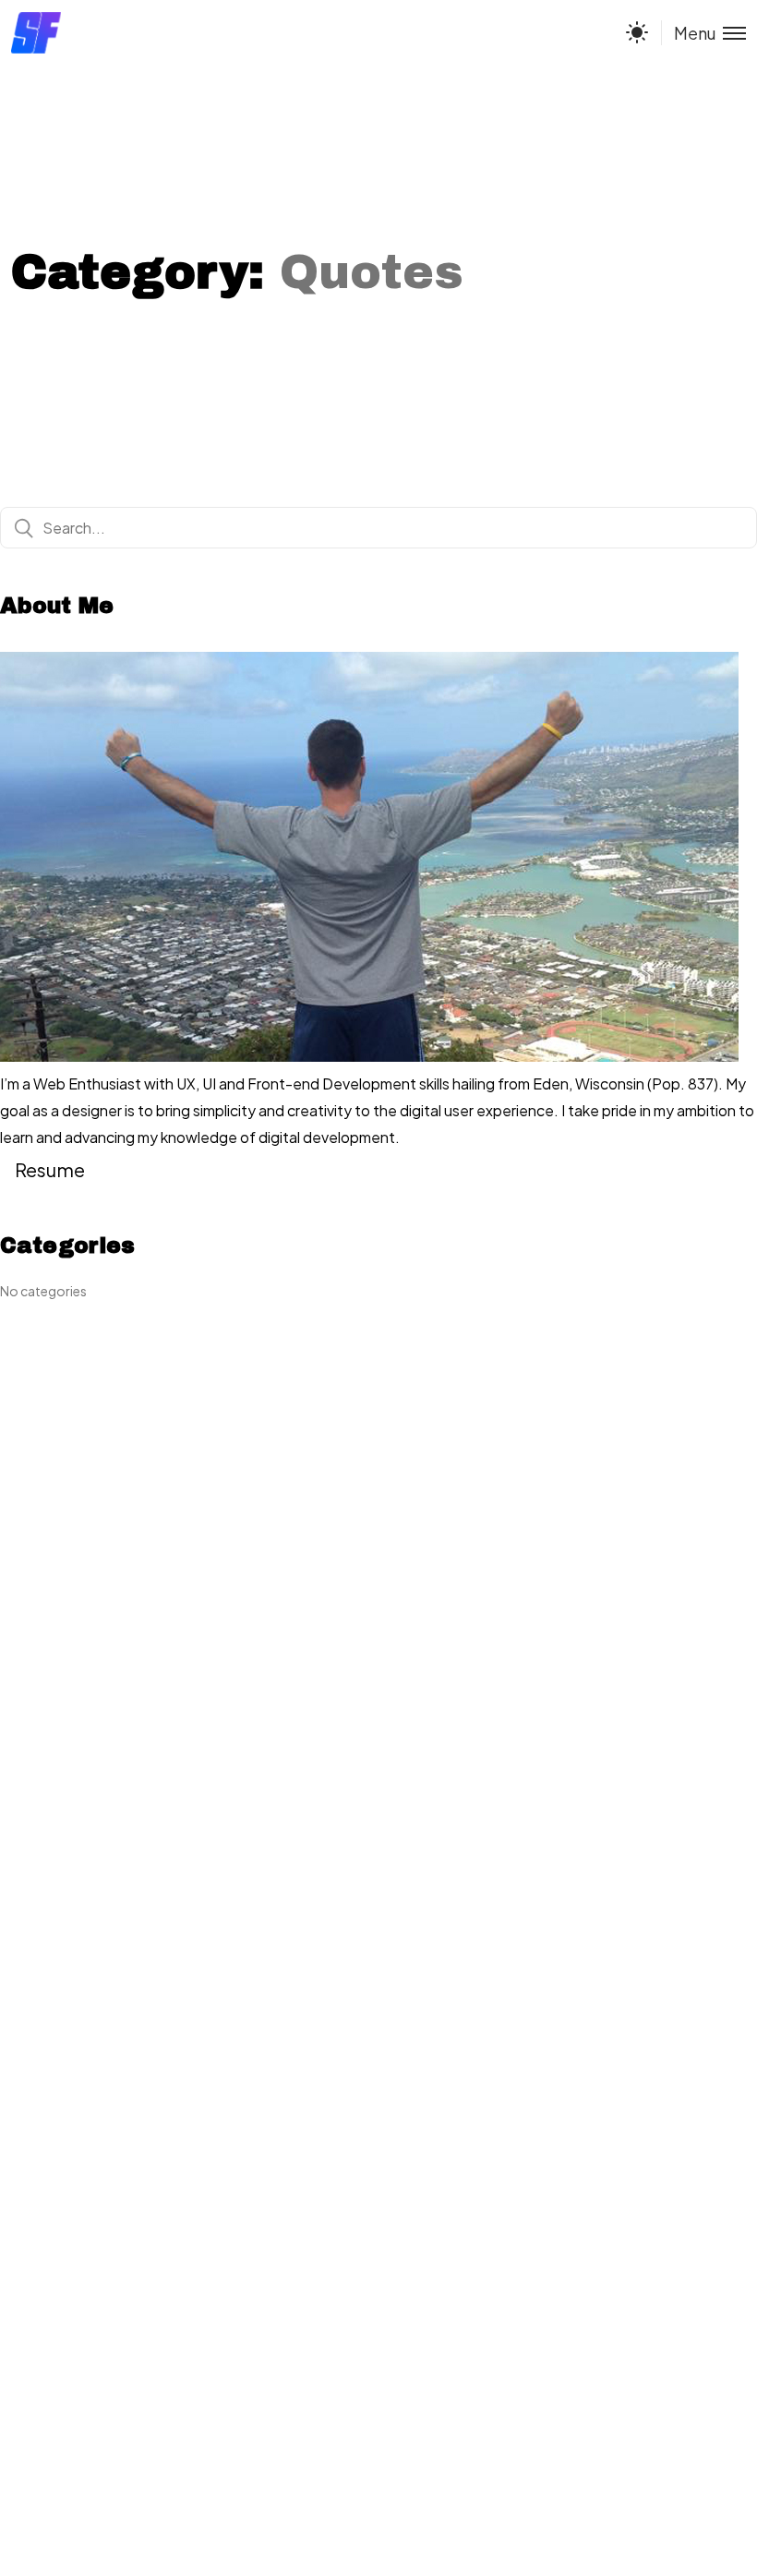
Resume (50, 1169)
